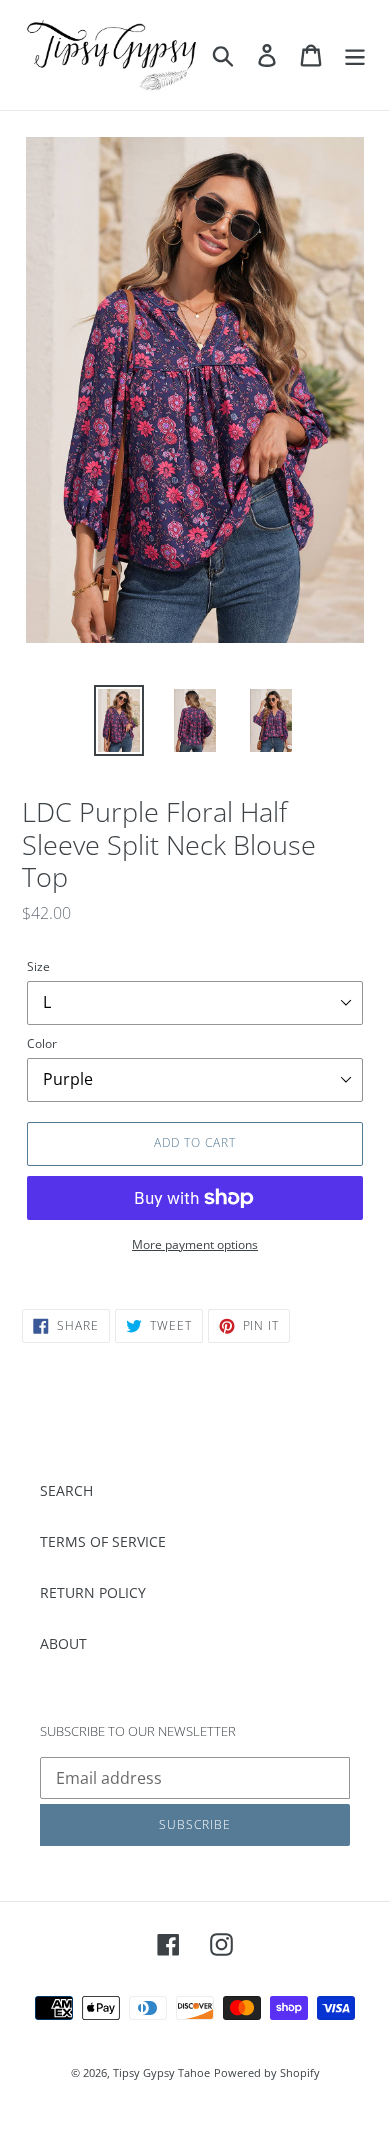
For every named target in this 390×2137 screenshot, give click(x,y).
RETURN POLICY (93, 1592)
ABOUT (63, 1643)
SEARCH (66, 1490)
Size (38, 966)
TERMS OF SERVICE (103, 1541)
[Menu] (355, 55)
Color (42, 1043)
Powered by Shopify (267, 2072)
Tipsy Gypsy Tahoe (161, 2072)
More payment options (195, 1244)
